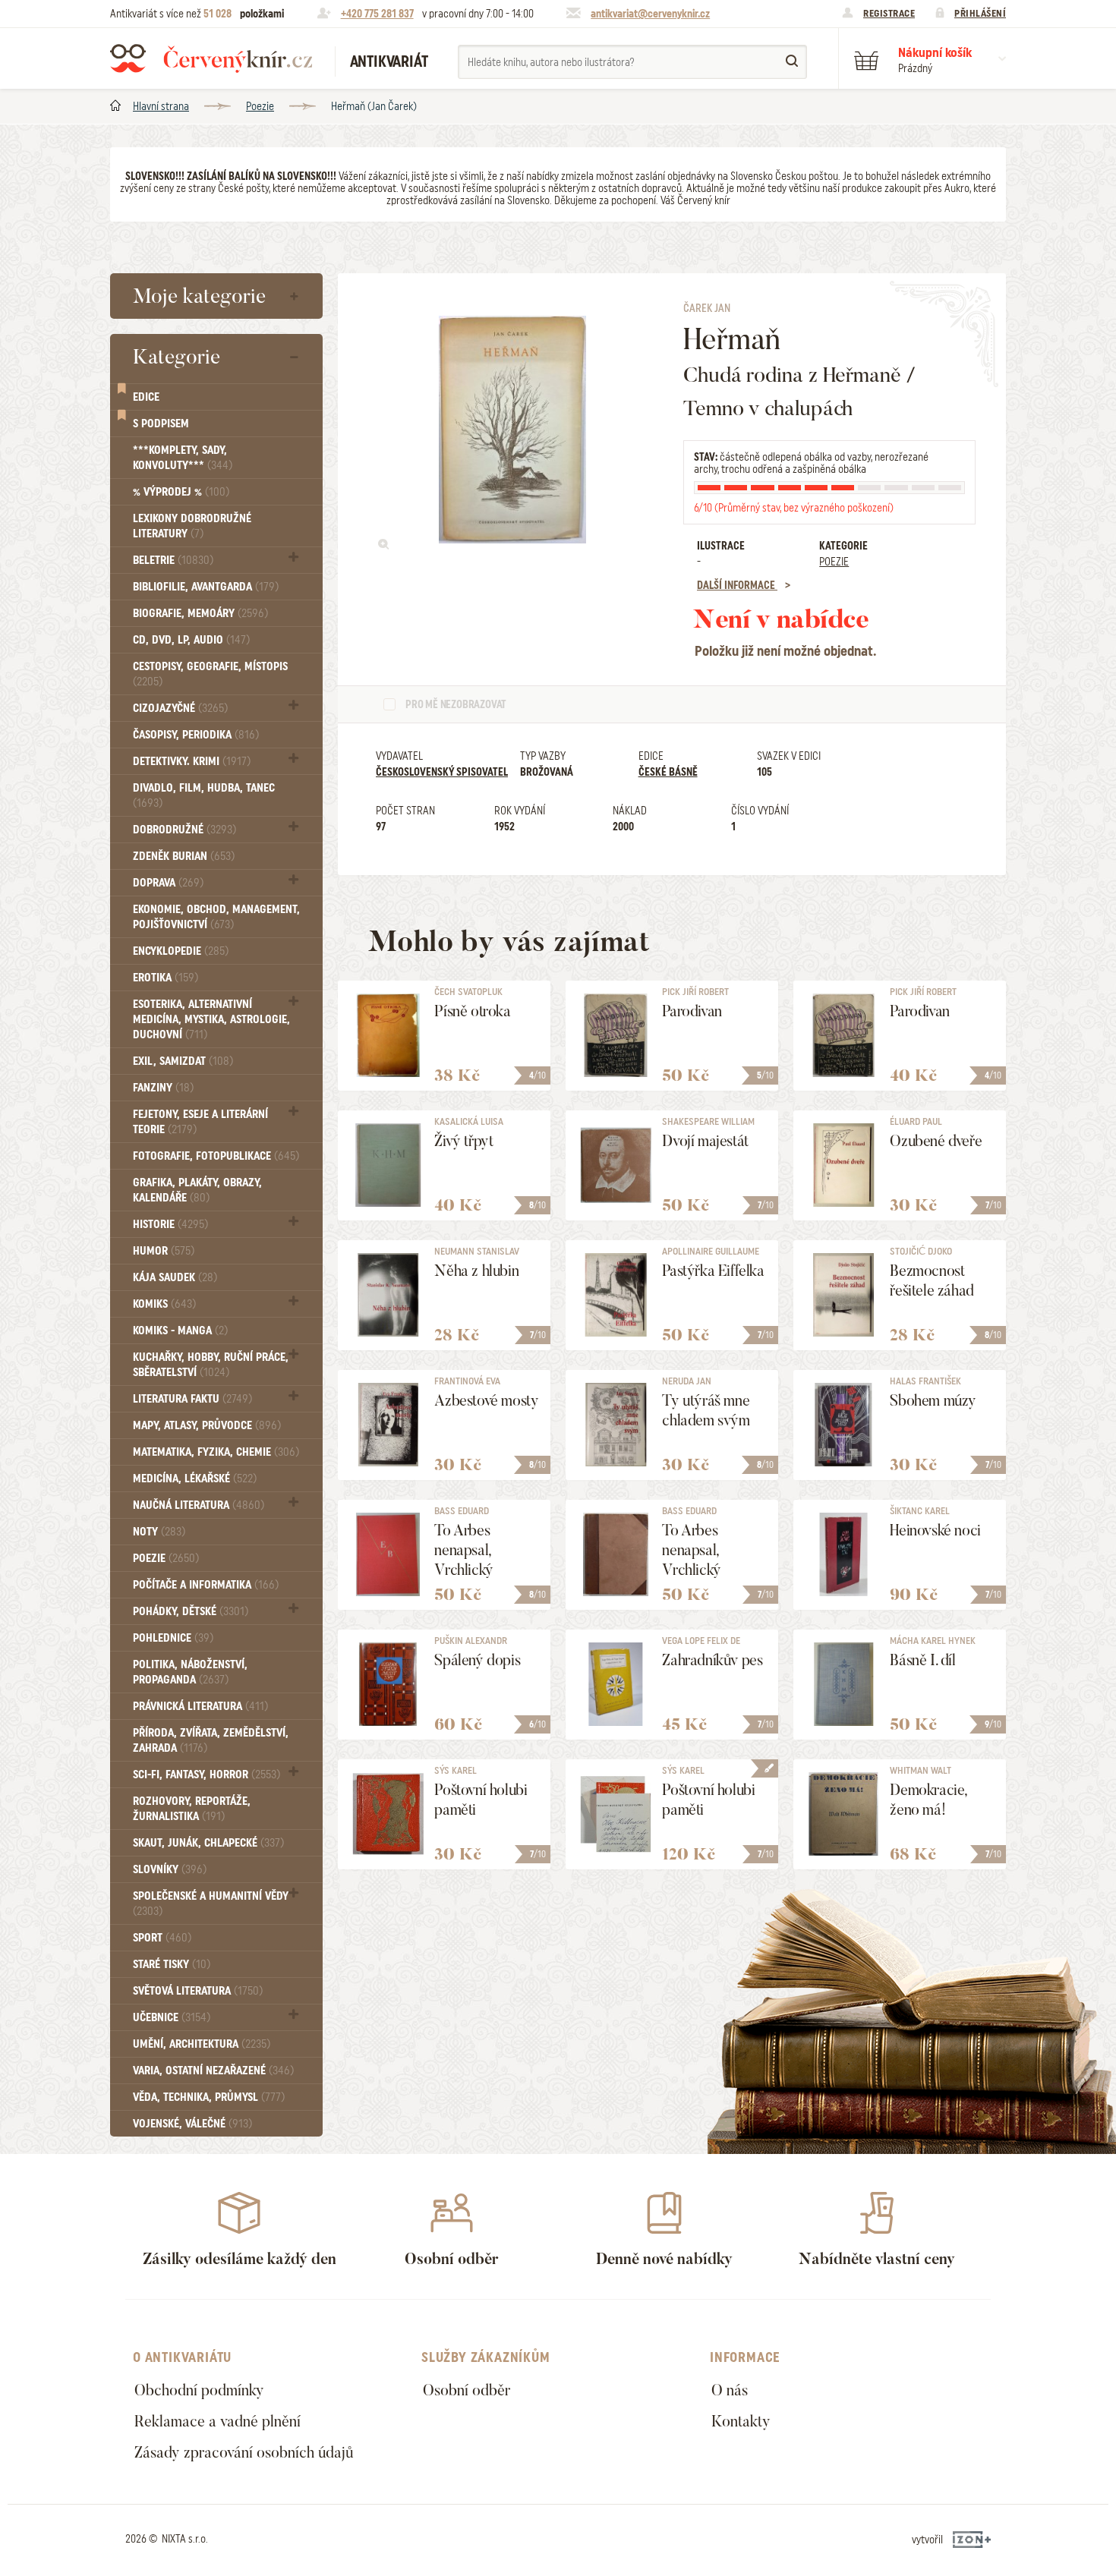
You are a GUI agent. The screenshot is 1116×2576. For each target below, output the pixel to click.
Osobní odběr (467, 2390)
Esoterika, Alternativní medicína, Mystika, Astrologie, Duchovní (211, 1019)
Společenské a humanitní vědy (211, 1903)
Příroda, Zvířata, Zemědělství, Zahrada (211, 1740)
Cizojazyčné (180, 708)
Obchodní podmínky (199, 2390)
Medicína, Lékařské (195, 1479)
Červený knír (211, 58)
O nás (730, 2390)
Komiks (164, 1304)
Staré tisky (172, 1964)
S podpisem (161, 424)
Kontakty (741, 2421)
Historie (170, 1224)
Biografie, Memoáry (200, 613)
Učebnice (172, 2017)
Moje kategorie (199, 296)
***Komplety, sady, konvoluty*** (183, 458)
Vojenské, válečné (192, 2124)
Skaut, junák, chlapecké (208, 1843)
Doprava (168, 883)
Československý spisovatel (442, 772)
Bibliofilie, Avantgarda (206, 587)
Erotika (166, 978)
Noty (159, 1532)
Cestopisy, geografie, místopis (210, 674)
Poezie (260, 106)
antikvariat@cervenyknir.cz (650, 14)
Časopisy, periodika (196, 735)
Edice (146, 397)
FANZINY (163, 1088)
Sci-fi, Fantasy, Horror (206, 1775)
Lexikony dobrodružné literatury (192, 526)
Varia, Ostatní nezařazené (213, 2071)
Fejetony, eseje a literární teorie (200, 1122)
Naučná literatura (199, 1505)
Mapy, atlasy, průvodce (207, 1425)
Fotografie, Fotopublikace (216, 1156)
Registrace (889, 13)
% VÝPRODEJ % (181, 492)
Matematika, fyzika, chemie (216, 1452)
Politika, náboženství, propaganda (190, 1672)
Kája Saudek (175, 1277)
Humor (164, 1251)
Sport (162, 1938)
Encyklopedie (181, 951)
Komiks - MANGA (180, 1331)
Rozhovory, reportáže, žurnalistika (192, 1809)
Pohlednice (173, 1638)
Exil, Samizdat (183, 1061)
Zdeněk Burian (184, 856)
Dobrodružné (184, 830)
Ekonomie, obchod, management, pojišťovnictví (216, 917)
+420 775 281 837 (377, 14)
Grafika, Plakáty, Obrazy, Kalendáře (197, 1190)
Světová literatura (198, 1991)
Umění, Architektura (202, 2044)
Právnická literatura (200, 1706)
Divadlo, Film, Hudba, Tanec (204, 795)
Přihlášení (980, 13)
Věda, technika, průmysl (209, 2097)
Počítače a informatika (206, 1585)
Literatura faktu (192, 1399)
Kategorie (177, 357)
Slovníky (170, 1869)
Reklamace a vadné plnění (218, 2421)
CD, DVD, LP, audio (191, 640)
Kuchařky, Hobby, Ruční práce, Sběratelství (211, 1365)
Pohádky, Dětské (191, 1611)
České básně (668, 772)
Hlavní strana (161, 106)
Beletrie (173, 560)
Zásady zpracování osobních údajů (244, 2452)
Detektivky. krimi (192, 761)
